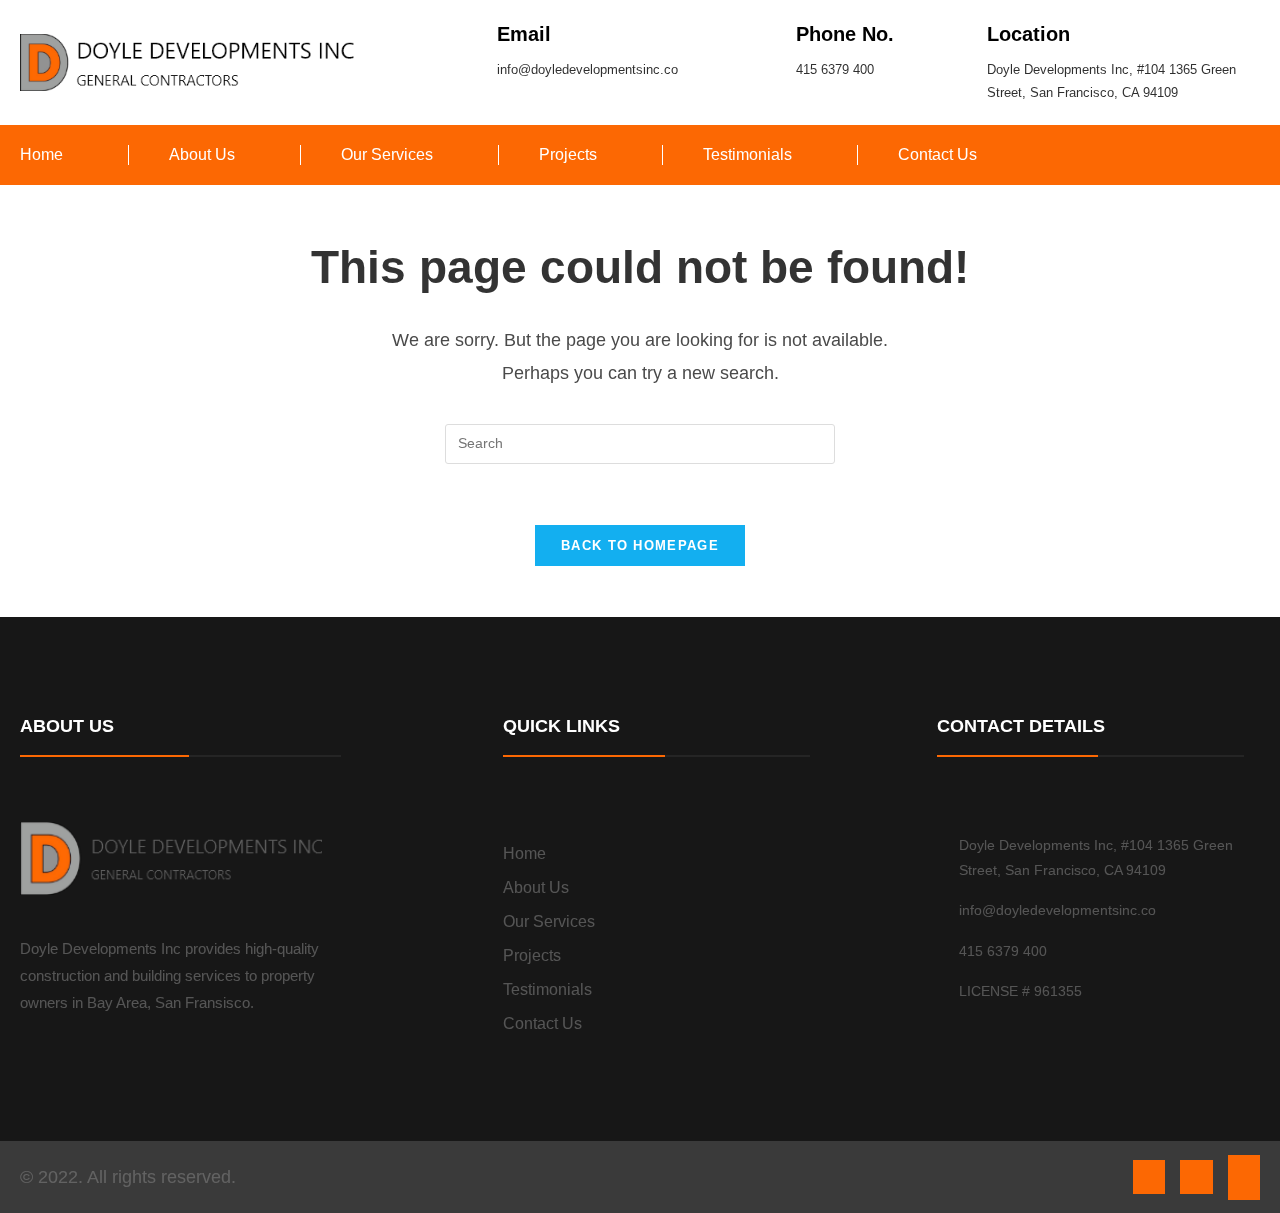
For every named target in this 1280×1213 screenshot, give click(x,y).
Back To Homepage (640, 545)
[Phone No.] (763, 32)
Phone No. (845, 34)
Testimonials (747, 154)
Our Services (387, 154)
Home (41, 154)
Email (524, 34)
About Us (202, 154)
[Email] (464, 32)
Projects (568, 154)
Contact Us (937, 154)
